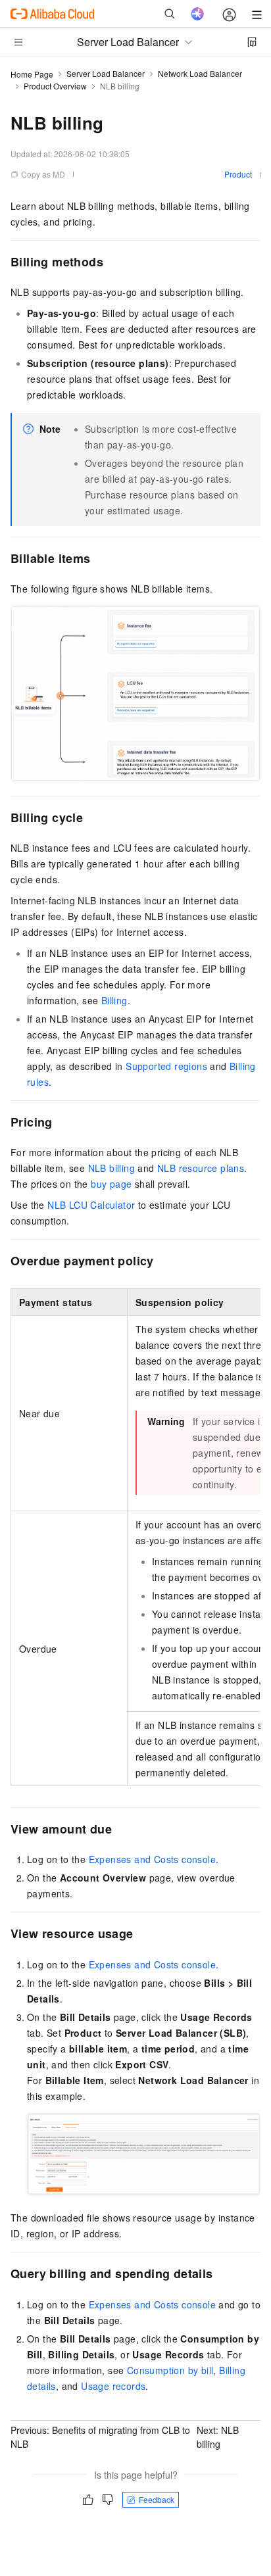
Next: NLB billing (218, 2437)
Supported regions (166, 1066)
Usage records (113, 2386)
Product (238, 174)
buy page (111, 1184)
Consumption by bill (170, 2370)
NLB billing (111, 1168)
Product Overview (55, 86)
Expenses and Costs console (152, 1859)
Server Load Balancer (106, 73)
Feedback (157, 2499)
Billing (114, 1000)
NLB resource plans (201, 1168)
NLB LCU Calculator (91, 1205)
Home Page (32, 74)
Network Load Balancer (200, 73)
